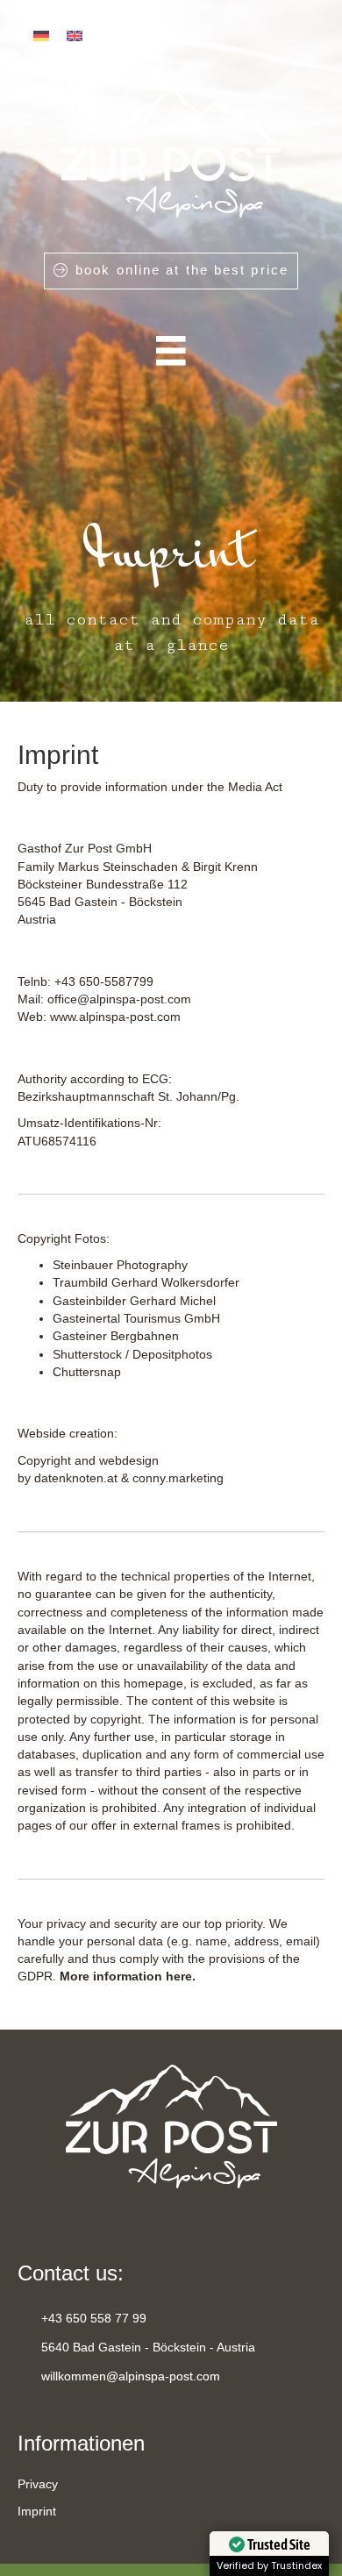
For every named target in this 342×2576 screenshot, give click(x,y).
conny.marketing (178, 1478)
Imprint (37, 2511)
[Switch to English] (75, 36)
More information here (126, 1976)
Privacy (38, 2484)
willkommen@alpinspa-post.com (131, 2376)
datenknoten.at (76, 1478)
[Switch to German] (41, 36)
